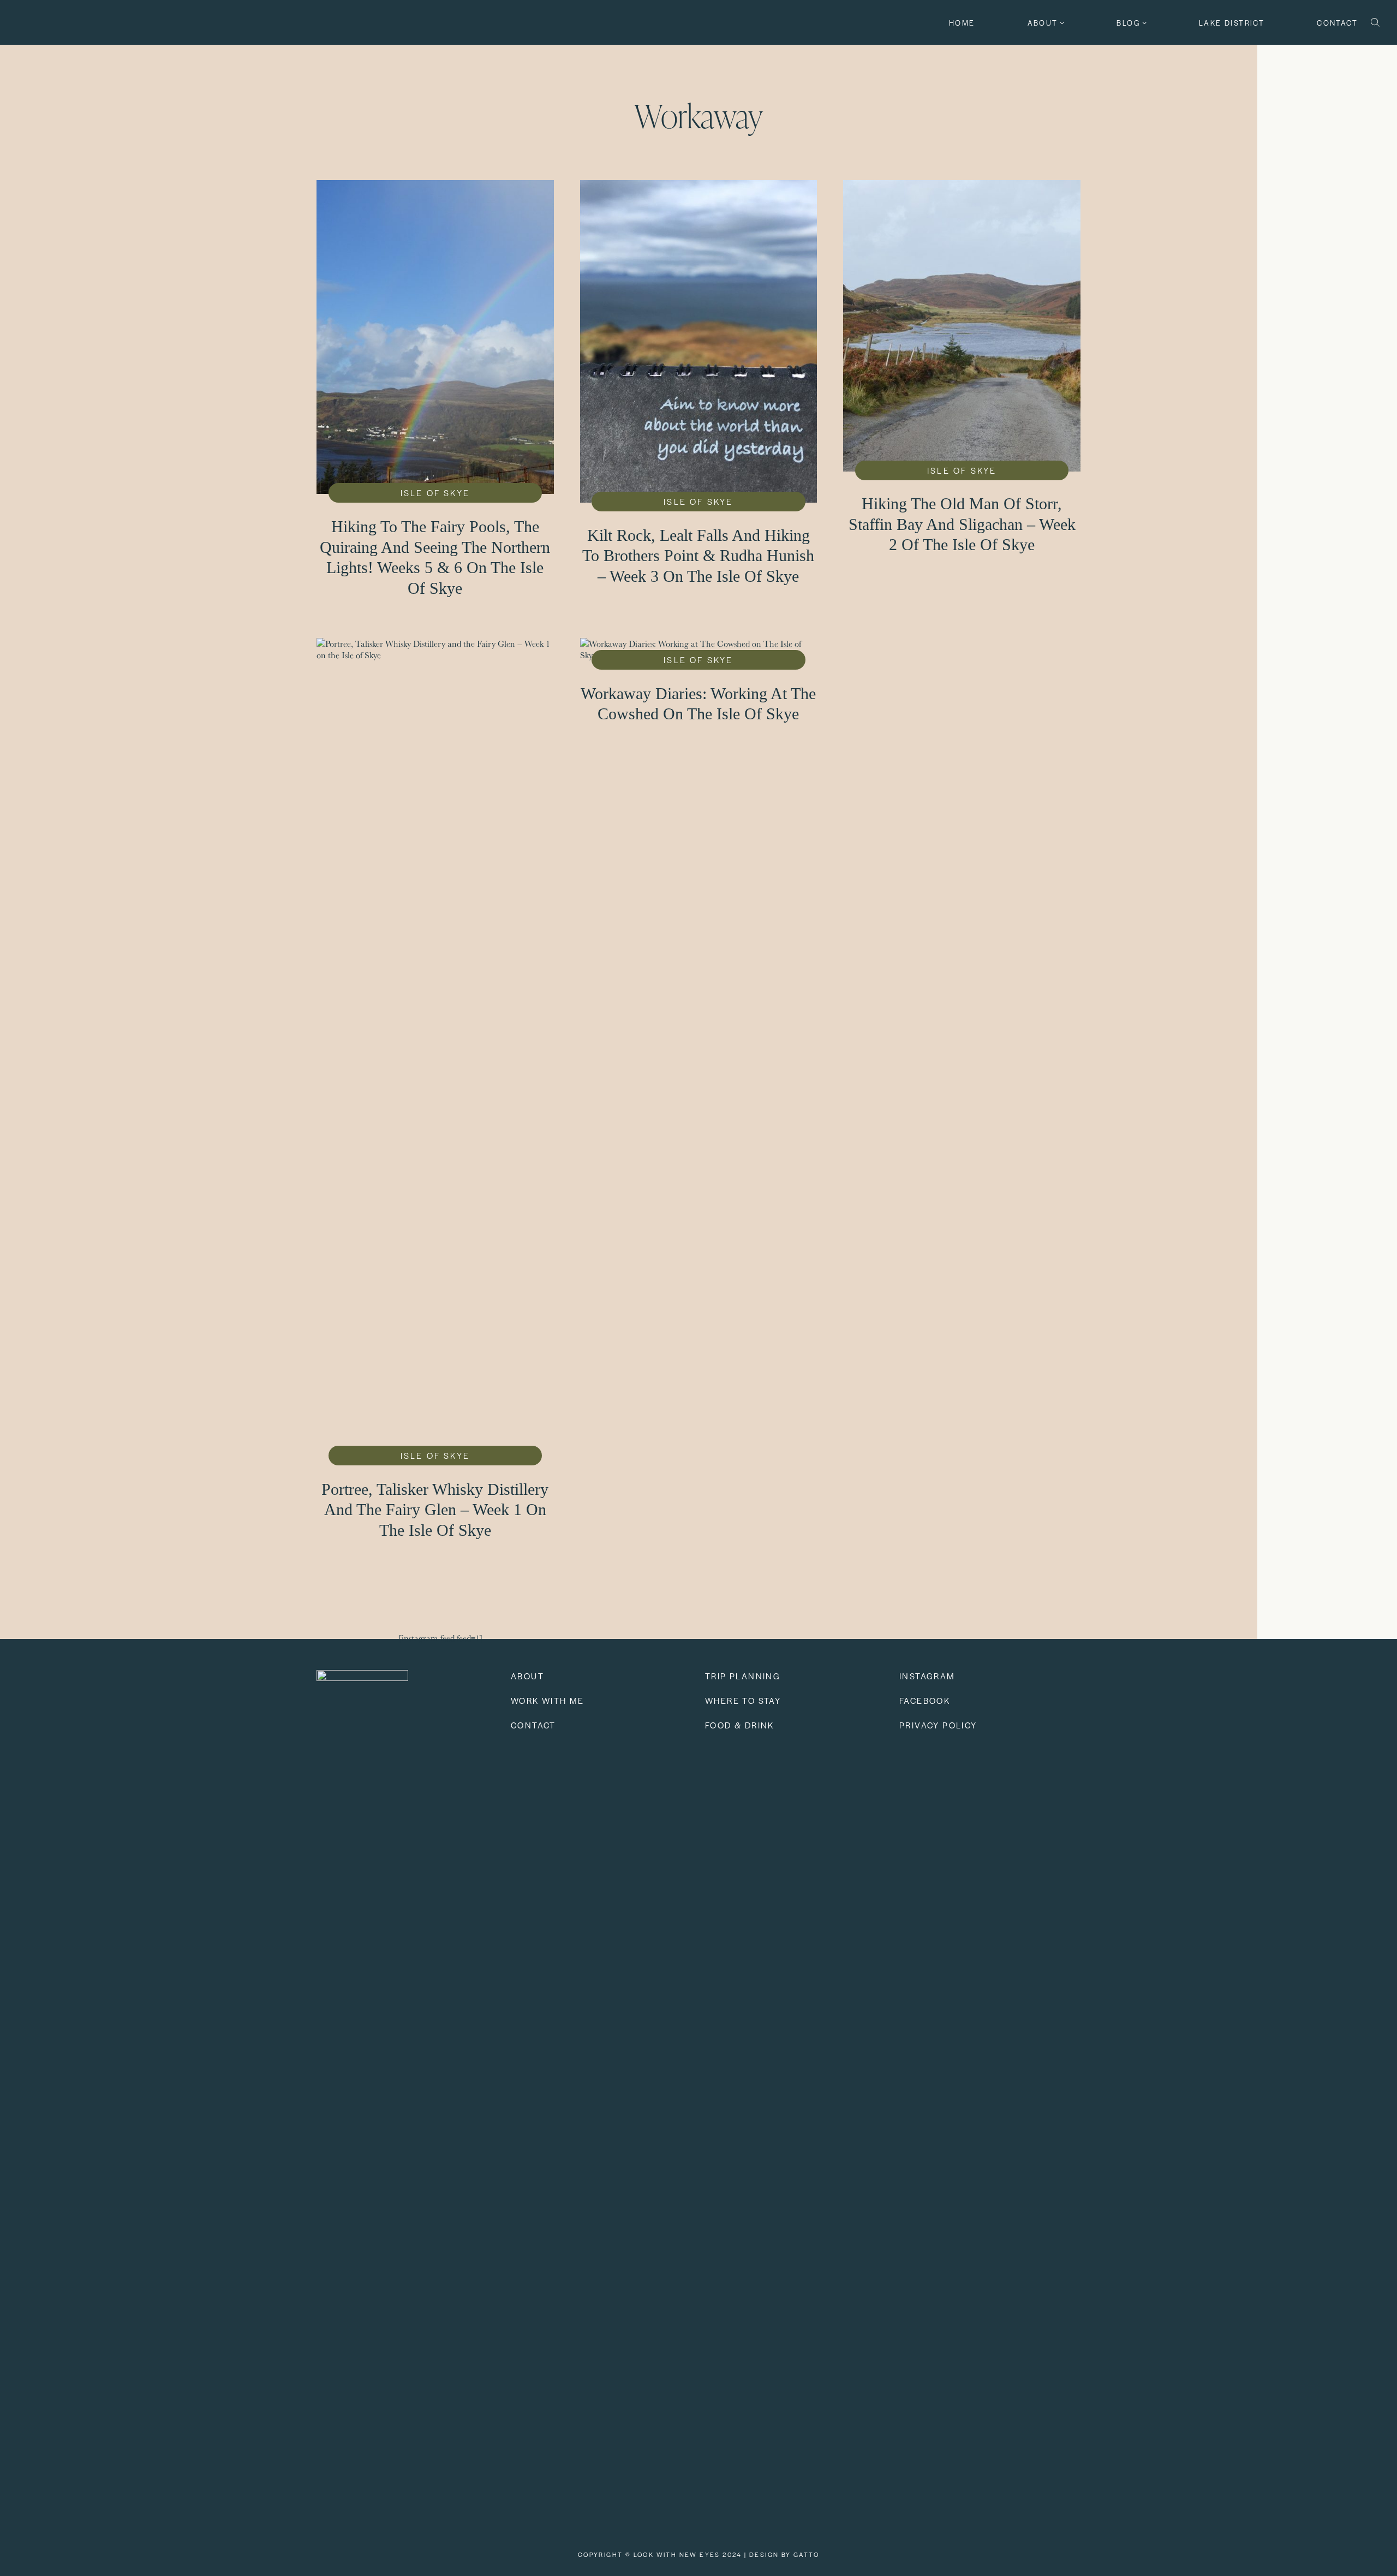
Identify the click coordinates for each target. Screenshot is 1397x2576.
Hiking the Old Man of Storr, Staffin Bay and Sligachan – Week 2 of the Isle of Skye (962, 524)
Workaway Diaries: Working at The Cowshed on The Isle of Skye (698, 704)
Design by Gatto (784, 2554)
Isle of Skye (435, 493)
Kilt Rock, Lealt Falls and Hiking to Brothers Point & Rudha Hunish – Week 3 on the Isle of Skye (698, 556)
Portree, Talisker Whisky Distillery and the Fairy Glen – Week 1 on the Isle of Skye (435, 1510)
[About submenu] (1062, 22)
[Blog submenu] (1144, 22)
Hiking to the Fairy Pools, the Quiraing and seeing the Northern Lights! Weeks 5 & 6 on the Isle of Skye (435, 557)
